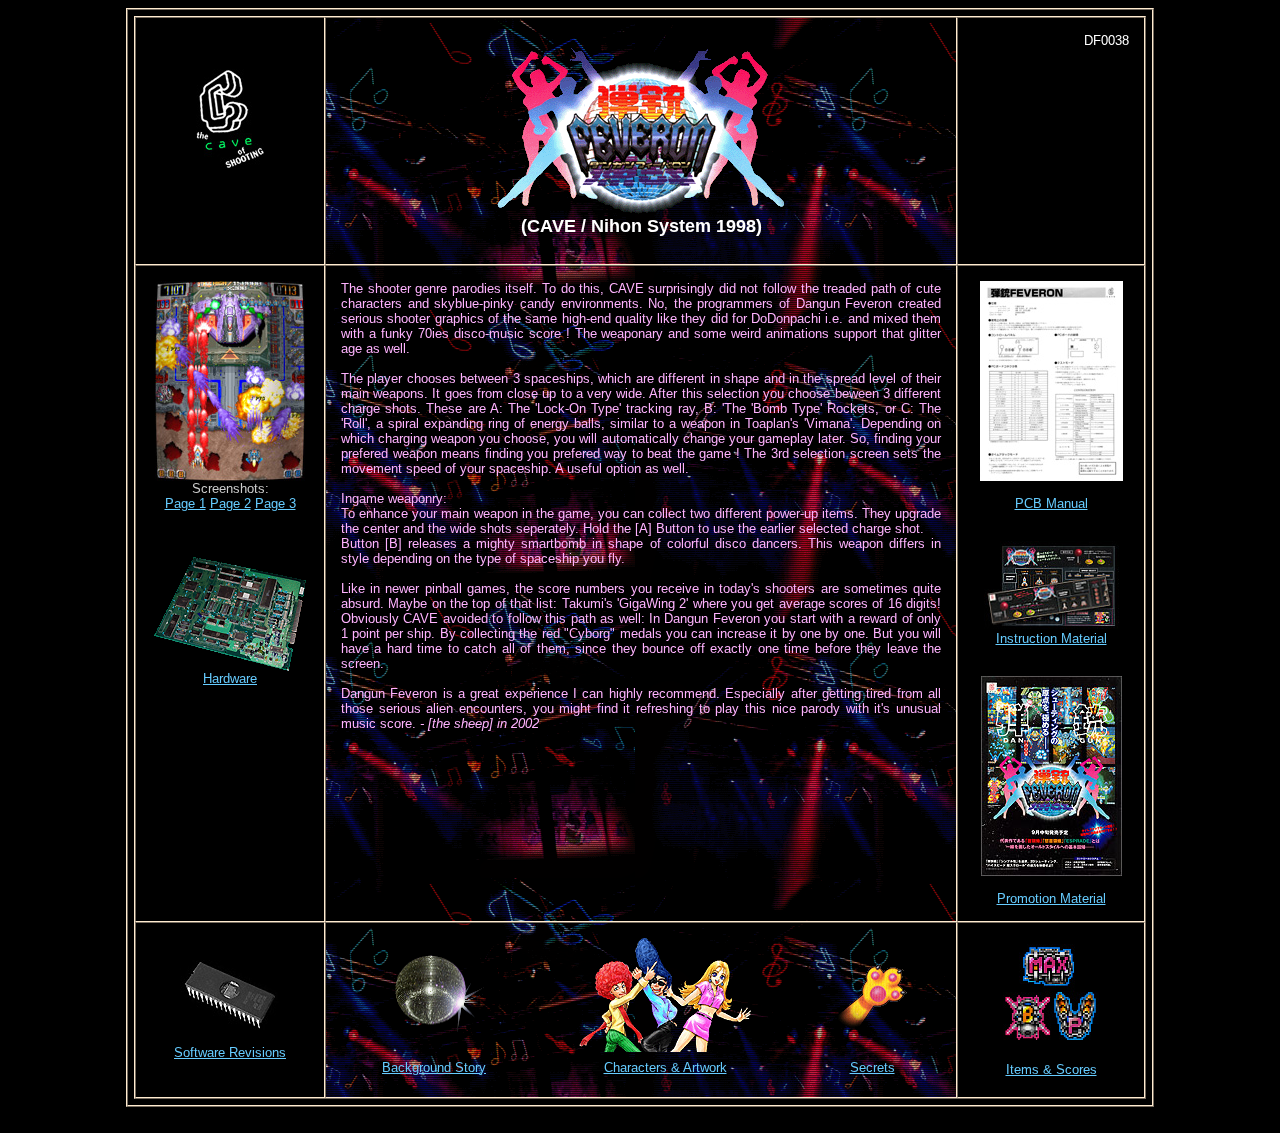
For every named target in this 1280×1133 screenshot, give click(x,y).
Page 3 (275, 503)
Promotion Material (1051, 898)
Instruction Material (1051, 638)
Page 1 (185, 503)
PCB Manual (1051, 503)
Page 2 (230, 503)
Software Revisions (230, 1052)
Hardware (230, 678)
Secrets (872, 1067)
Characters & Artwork (665, 1067)
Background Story (434, 1067)
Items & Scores (1051, 1069)
